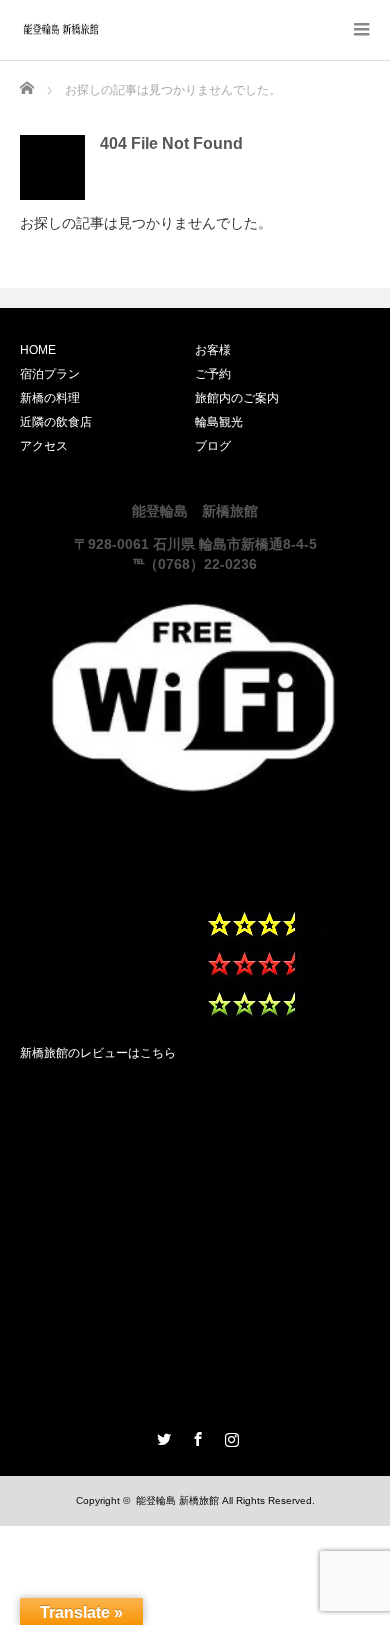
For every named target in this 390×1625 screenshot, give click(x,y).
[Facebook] (195, 1436)
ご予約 (213, 374)
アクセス (44, 446)
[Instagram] (229, 1436)
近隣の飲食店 (56, 422)
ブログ (213, 446)
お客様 (213, 350)
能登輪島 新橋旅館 (177, 1500)
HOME (38, 350)
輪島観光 (219, 422)
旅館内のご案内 (237, 398)
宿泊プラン (50, 374)
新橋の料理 (50, 398)
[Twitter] (161, 1436)
